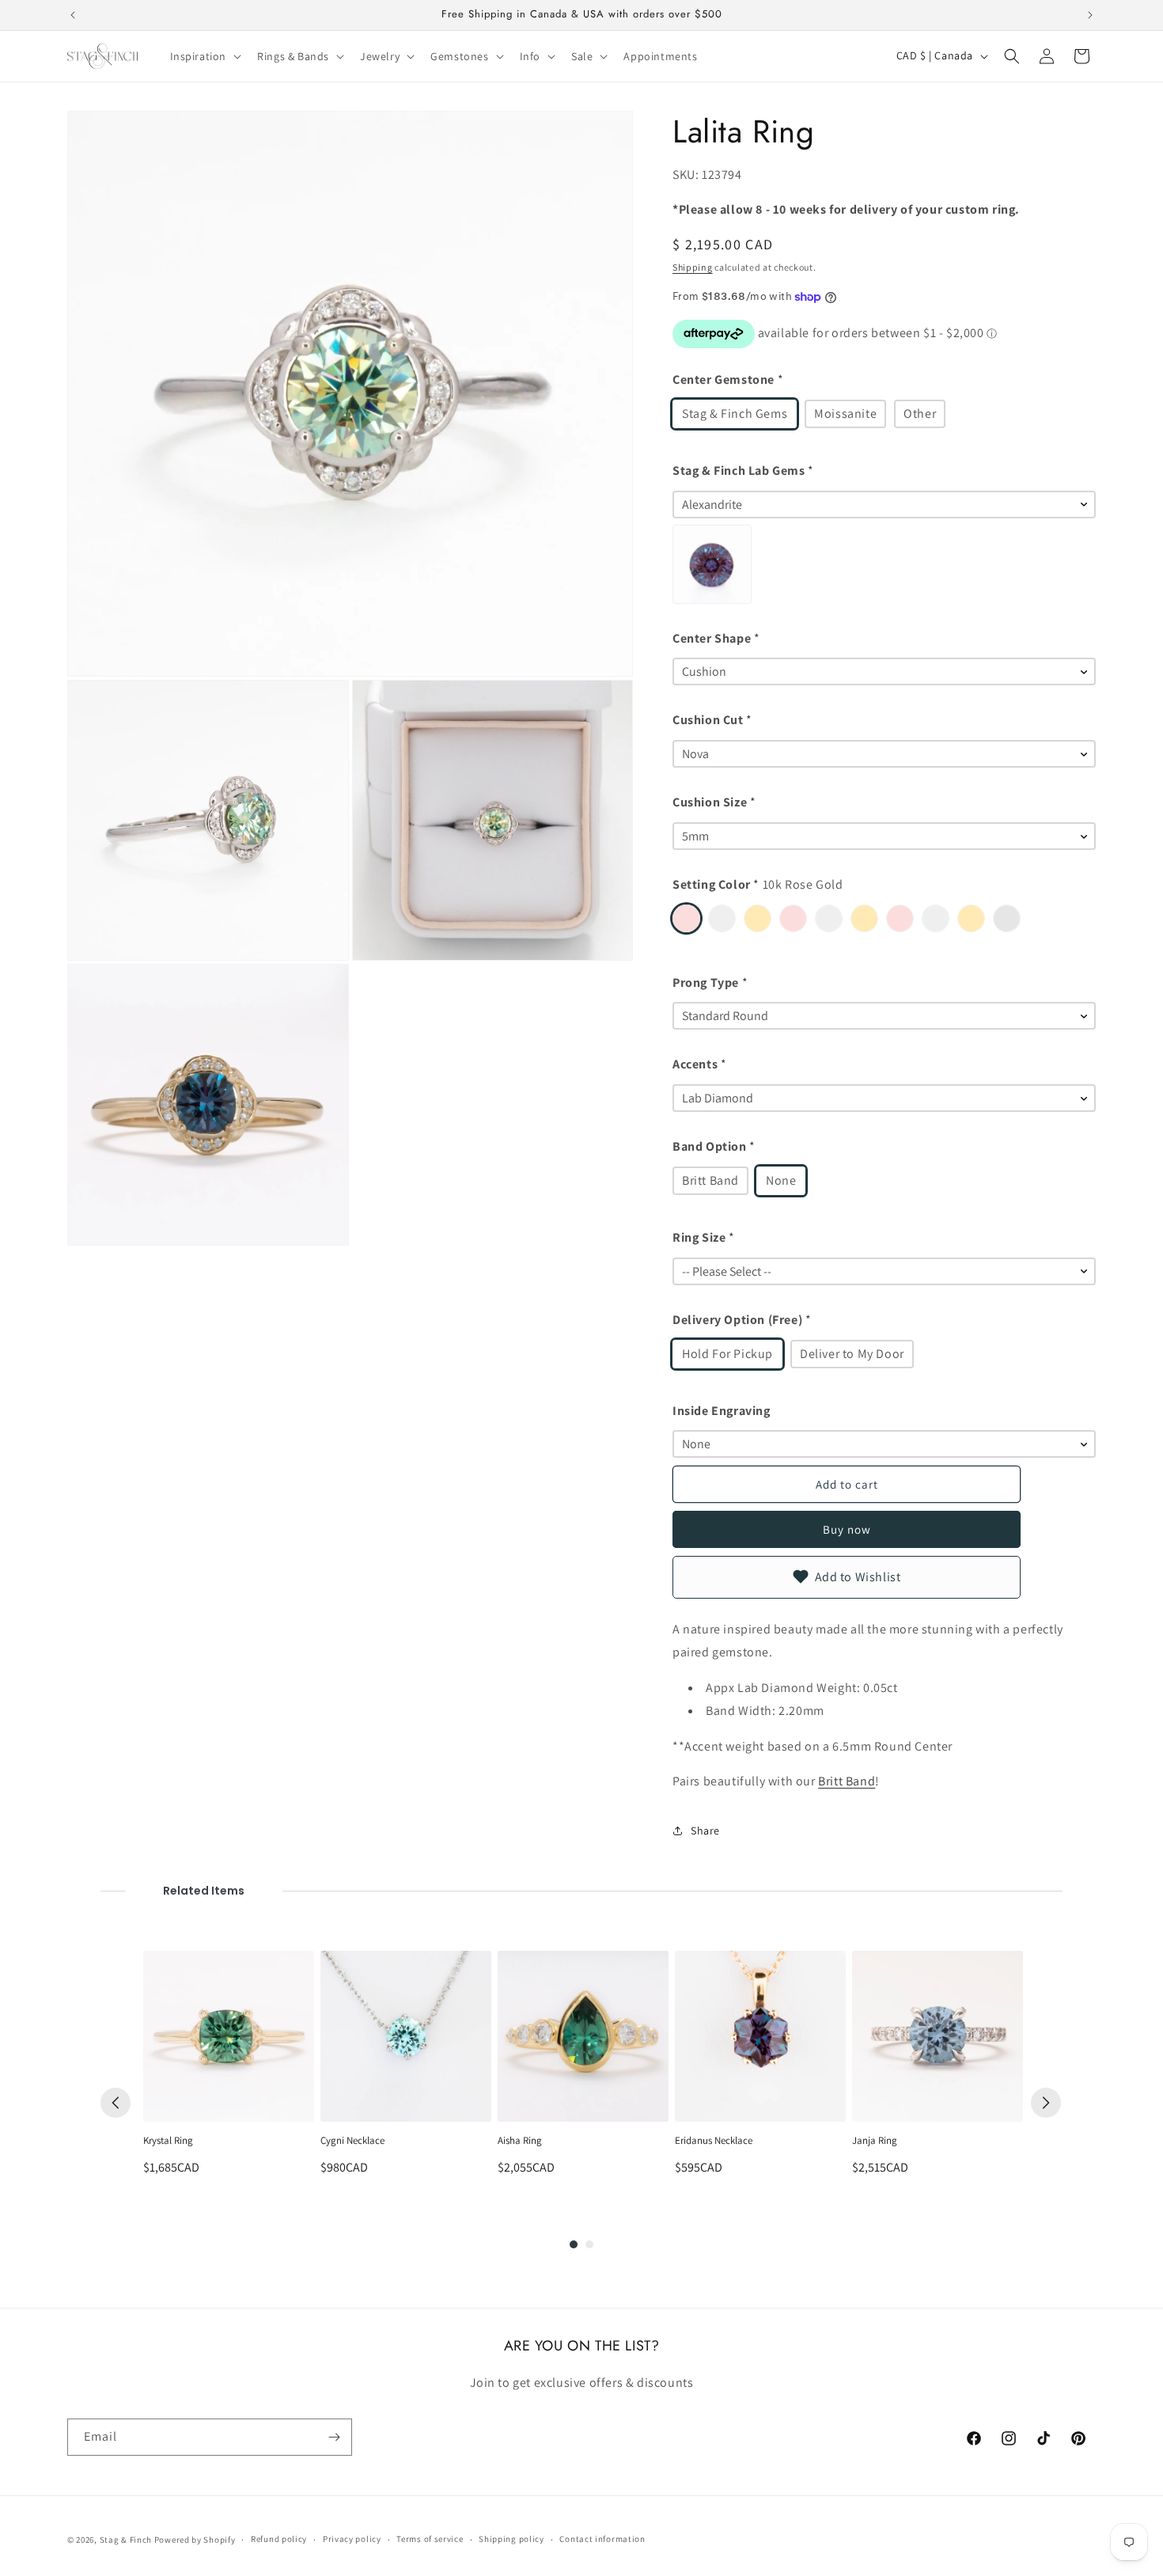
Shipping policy (511, 2539)
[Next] (1046, 2103)
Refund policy (279, 2539)
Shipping (693, 267)
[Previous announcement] (73, 15)
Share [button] (705, 1831)
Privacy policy (352, 2539)
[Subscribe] (334, 2437)
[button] (205, 56)
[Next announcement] (1090, 15)
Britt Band (847, 1781)
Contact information (602, 2539)
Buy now (847, 1529)
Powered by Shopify (195, 2540)
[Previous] (116, 2103)
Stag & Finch (126, 2540)
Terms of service (430, 2539)
